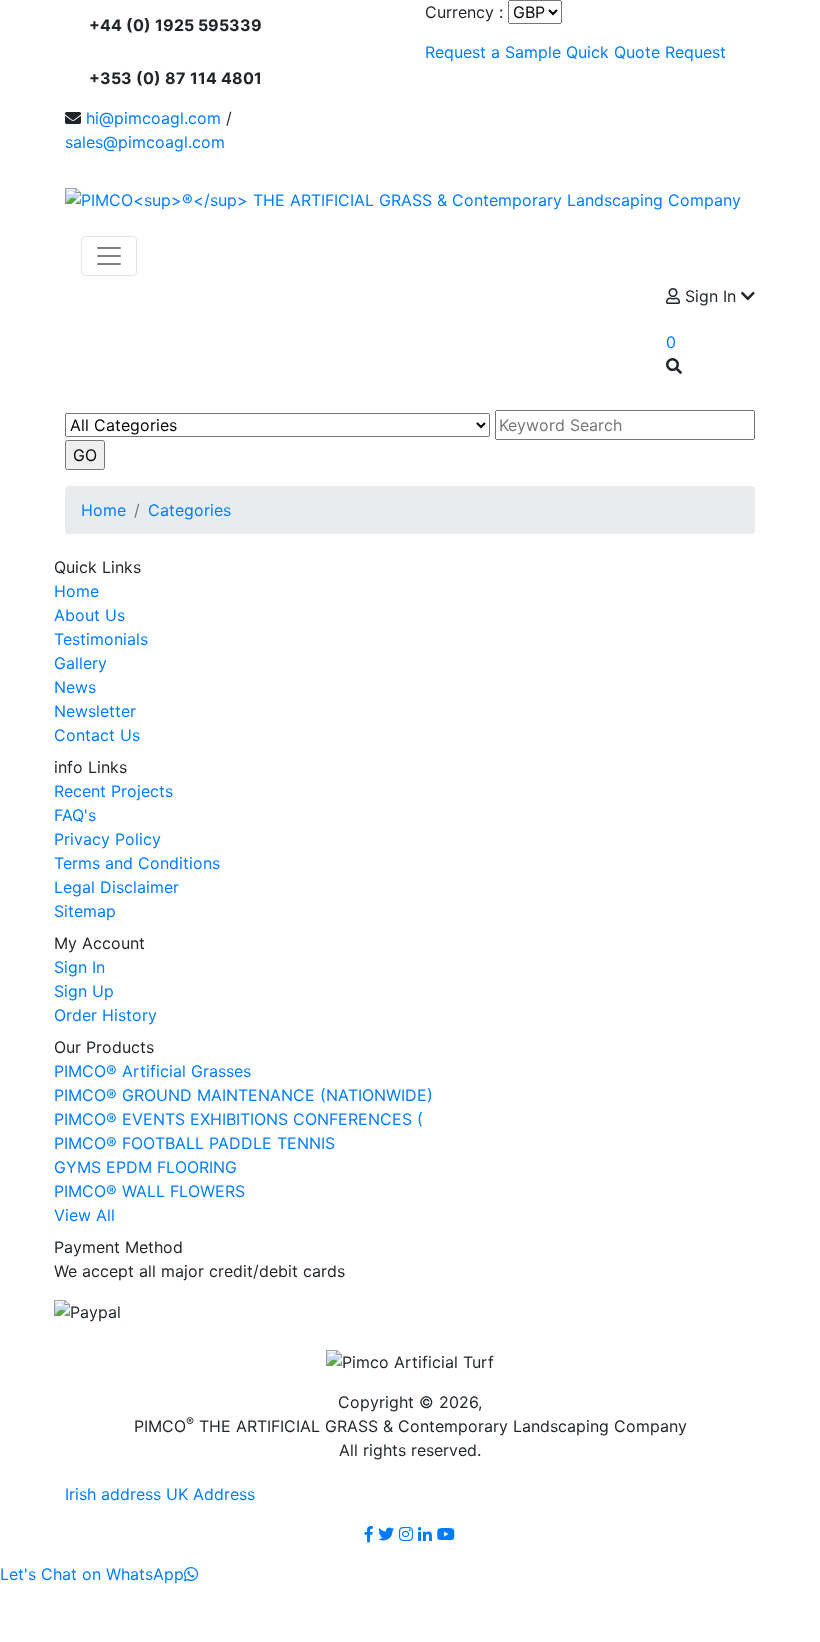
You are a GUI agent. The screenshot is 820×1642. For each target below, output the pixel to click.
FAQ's (75, 815)
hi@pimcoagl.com (153, 118)
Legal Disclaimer (116, 887)
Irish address (113, 1494)
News (75, 687)
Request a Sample (493, 52)
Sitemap (85, 911)
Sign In (79, 967)
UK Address (210, 1494)
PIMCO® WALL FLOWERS (149, 1191)
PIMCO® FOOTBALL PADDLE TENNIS (194, 1143)
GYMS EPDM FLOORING (145, 1167)
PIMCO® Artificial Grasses (152, 1071)
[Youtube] (446, 1534)
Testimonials (101, 639)
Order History (105, 1015)
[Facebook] (369, 1534)
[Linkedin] (425, 1534)
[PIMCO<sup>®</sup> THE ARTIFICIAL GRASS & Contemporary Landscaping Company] (403, 198)
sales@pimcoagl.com (145, 142)
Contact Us (97, 735)
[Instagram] (406, 1534)
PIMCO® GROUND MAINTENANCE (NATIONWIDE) (243, 1095)
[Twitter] (386, 1534)
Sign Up (84, 991)
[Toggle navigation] (109, 256)
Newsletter (95, 711)
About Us (89, 615)
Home (103, 510)
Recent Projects (113, 791)
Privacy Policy (107, 839)
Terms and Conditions (137, 863)
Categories (189, 510)
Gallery (80, 663)
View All (84, 1215)
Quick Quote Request (646, 52)
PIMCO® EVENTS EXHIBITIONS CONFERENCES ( (238, 1119)
